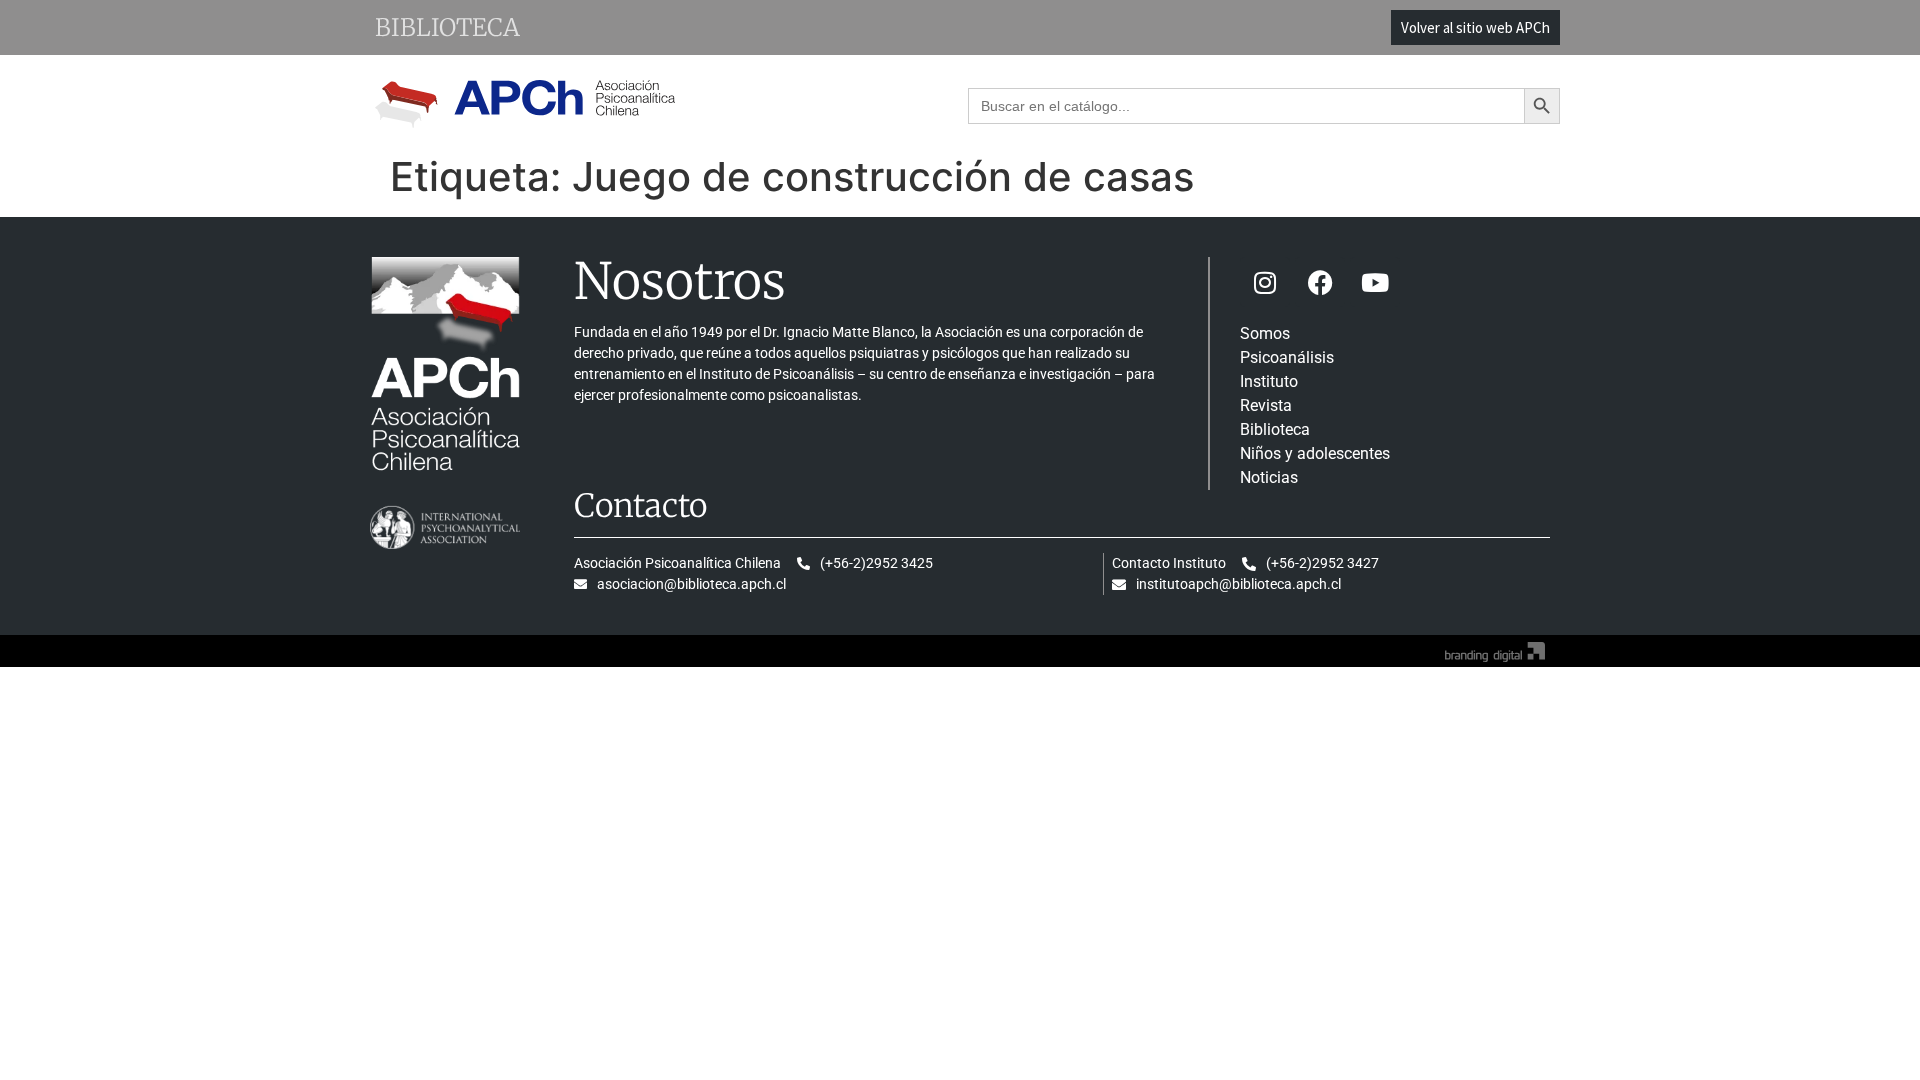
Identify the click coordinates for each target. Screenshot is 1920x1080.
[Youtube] (1375, 282)
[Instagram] (1265, 282)
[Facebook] (1320, 282)
